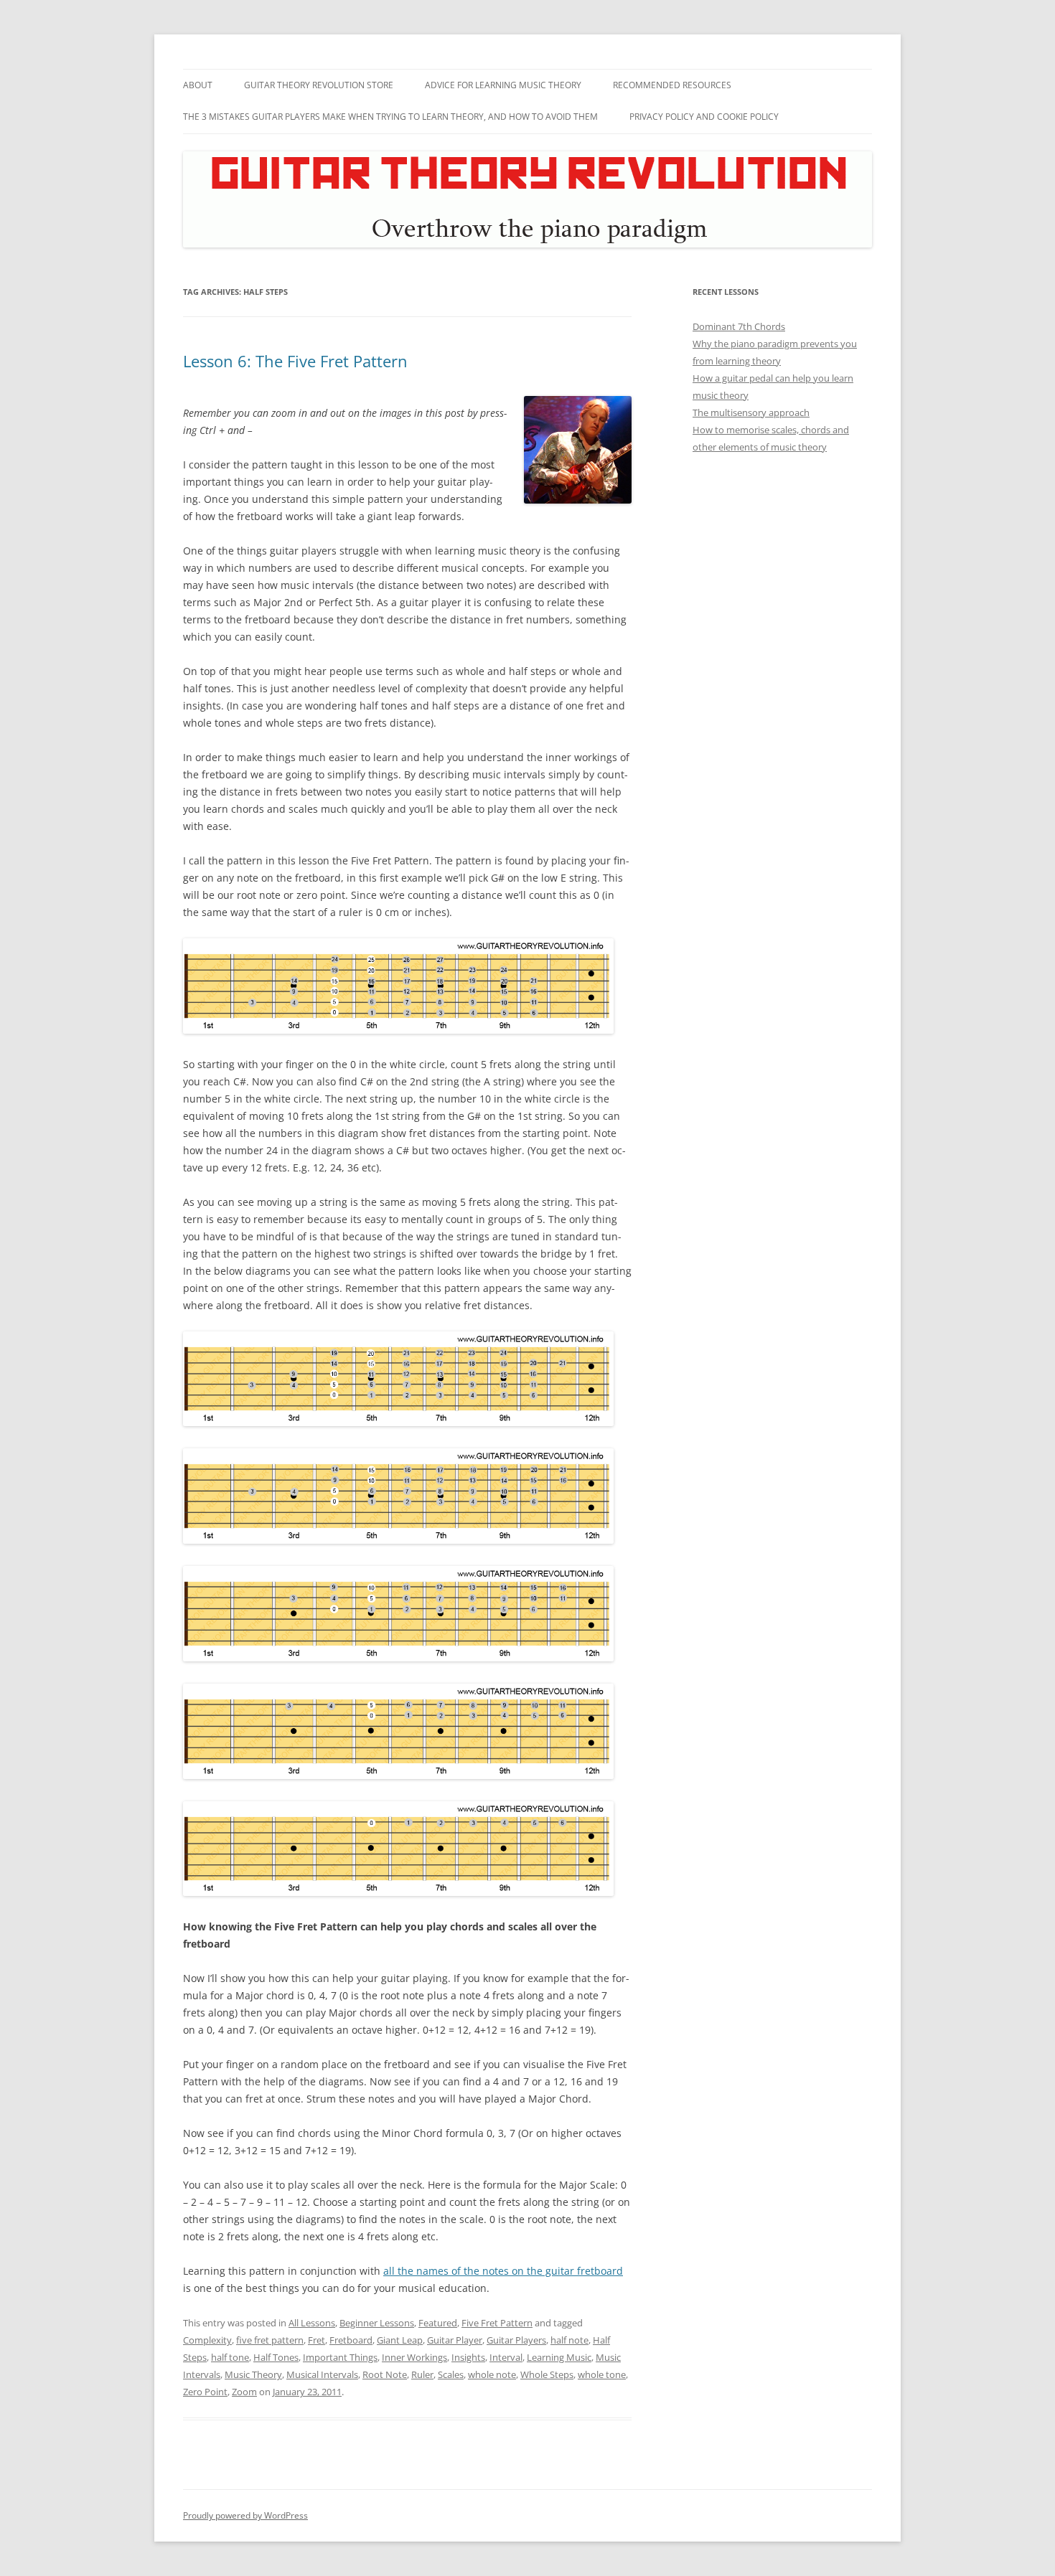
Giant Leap (400, 2340)
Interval (506, 2357)
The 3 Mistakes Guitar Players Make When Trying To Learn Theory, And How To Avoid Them (390, 117)
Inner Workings (414, 2357)
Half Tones (276, 2357)
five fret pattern (270, 2340)
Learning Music (559, 2357)
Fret (316, 2340)
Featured (438, 2323)
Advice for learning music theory (503, 85)
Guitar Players (516, 2340)
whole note (492, 2374)
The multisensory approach (751, 412)
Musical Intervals (322, 2374)
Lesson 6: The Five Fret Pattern (295, 361)
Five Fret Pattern (497, 2323)
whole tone (602, 2374)
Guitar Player (455, 2340)
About (198, 85)
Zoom (244, 2392)
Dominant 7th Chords (739, 326)
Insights (468, 2357)
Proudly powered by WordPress (245, 2515)
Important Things (340, 2357)
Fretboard (351, 2340)
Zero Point (205, 2392)
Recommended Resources (672, 85)
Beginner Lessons (377, 2323)
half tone (230, 2357)
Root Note (385, 2374)
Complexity (207, 2340)
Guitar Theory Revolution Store (319, 85)
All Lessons (312, 2323)
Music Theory (253, 2374)
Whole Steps (547, 2374)
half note (569, 2340)
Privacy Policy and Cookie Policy (704, 117)
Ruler (422, 2374)
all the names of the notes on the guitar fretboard (503, 2271)
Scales (451, 2374)
